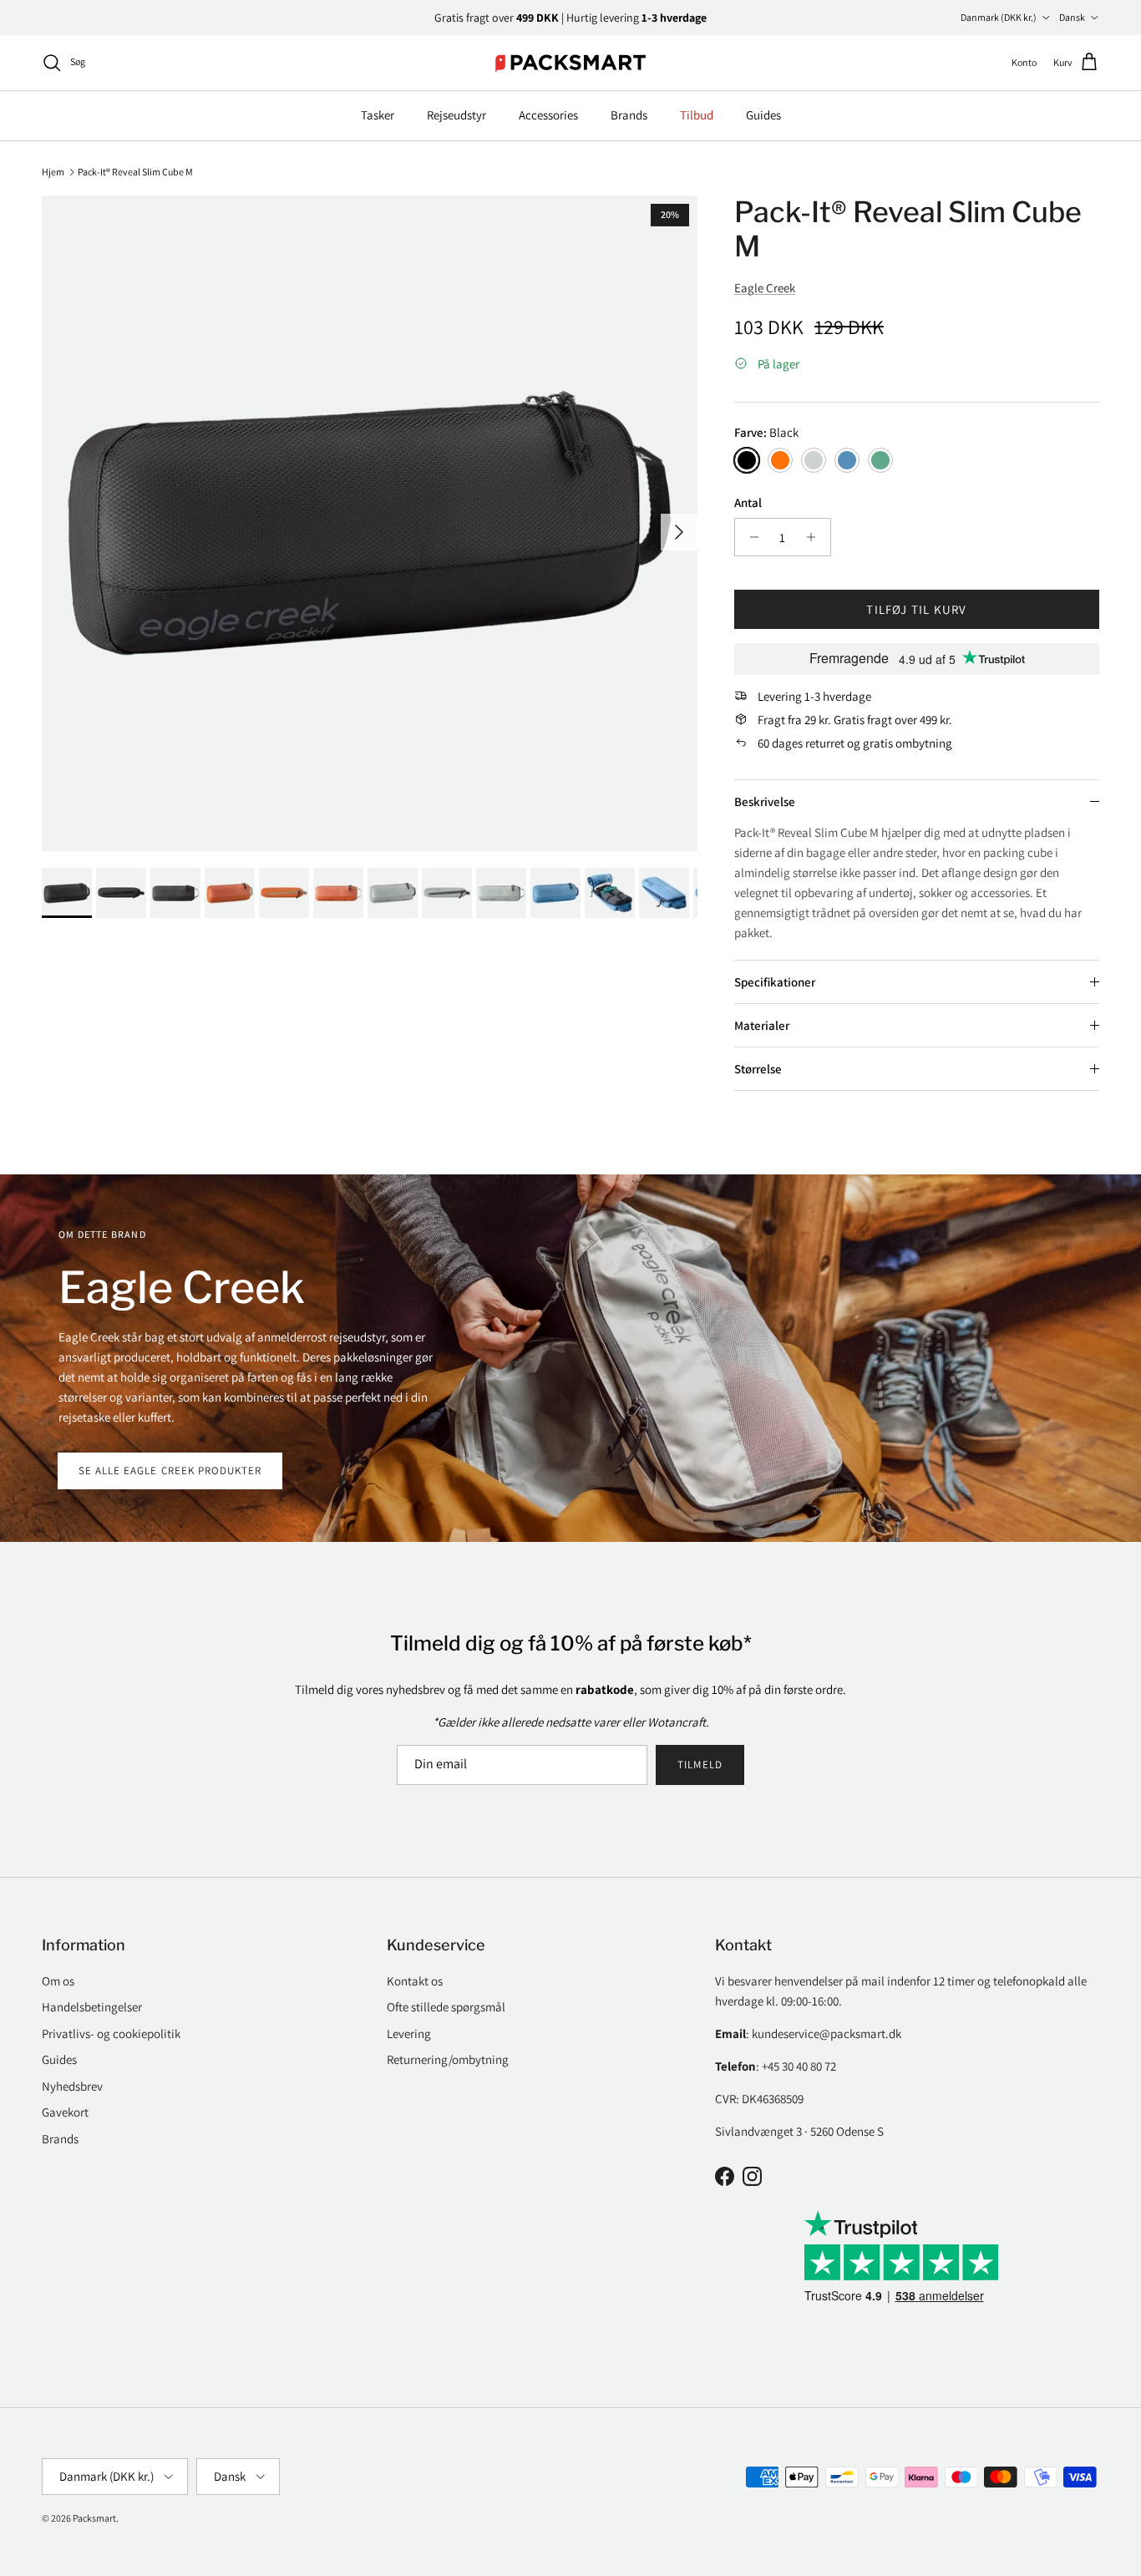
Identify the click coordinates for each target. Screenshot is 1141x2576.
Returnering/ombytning (448, 2059)
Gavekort (65, 2112)
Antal (748, 502)
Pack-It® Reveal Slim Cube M (135, 171)
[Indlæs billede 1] (370, 523)
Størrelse (758, 1069)
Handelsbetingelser (92, 2007)
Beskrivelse (765, 801)
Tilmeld (700, 1765)
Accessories (548, 115)
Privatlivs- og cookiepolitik (111, 2033)
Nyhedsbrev (72, 2086)
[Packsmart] (571, 63)
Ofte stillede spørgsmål (446, 2007)
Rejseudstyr (456, 115)
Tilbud (697, 115)
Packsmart (94, 2518)
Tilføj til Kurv (916, 609)
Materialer (762, 1025)
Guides (763, 115)
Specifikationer (775, 982)
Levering (409, 2033)
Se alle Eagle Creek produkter (170, 1471)
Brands (629, 115)
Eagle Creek (765, 288)
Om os (58, 1981)
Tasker (378, 115)
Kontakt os (415, 1981)
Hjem (53, 171)
